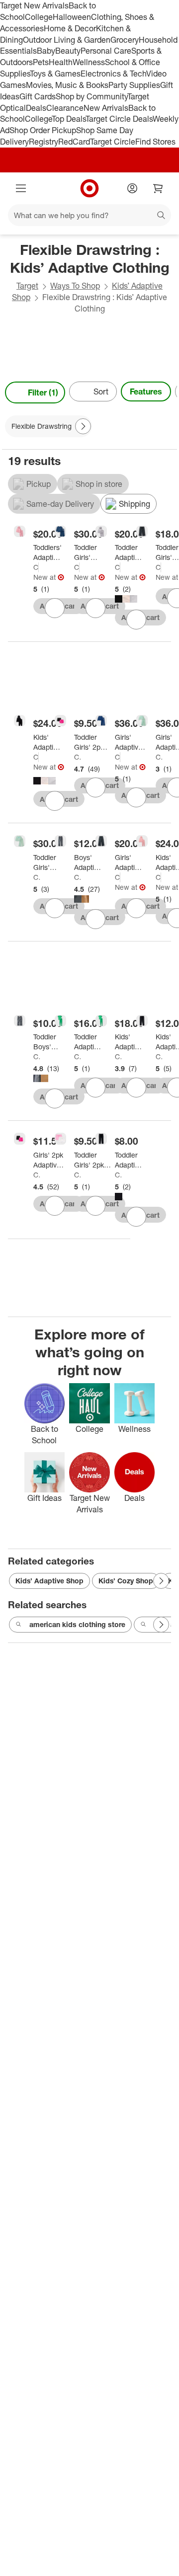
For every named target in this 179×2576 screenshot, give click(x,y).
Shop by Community (91, 96)
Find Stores (155, 142)
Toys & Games (55, 74)
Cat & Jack (36, 567)
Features (146, 391)
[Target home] (89, 188)
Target (27, 286)
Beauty (68, 51)
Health (61, 62)
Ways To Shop (75, 286)
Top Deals (69, 119)
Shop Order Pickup (43, 130)
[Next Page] (167, 392)
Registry (44, 142)
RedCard (74, 142)
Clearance (65, 108)
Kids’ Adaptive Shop (49, 1581)
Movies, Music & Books (67, 85)
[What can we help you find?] (89, 215)
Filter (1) (43, 392)
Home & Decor (70, 28)
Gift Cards (38, 96)
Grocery (125, 40)
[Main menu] (21, 188)
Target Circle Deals (119, 119)
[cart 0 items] (158, 188)
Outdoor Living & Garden (67, 40)
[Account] (132, 188)
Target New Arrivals (34, 5)
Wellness (89, 62)
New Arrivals (106, 108)
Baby (46, 51)
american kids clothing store (77, 1624)
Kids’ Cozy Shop (126, 1581)
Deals (36, 108)
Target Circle (113, 142)
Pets (41, 62)
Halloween (72, 17)
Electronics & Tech (113, 74)
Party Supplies (134, 85)
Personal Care (106, 51)
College (39, 17)
